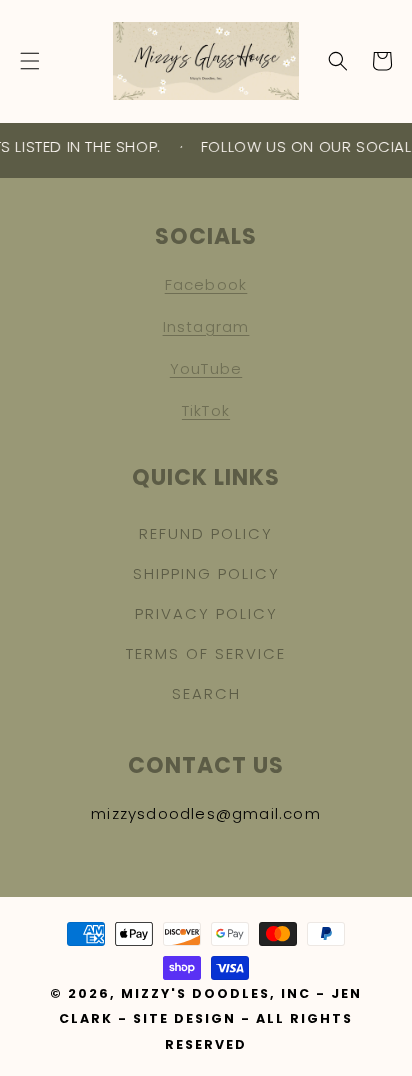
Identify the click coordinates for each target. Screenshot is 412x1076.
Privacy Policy (206, 613)
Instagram (206, 326)
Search (206, 693)
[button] (30, 61)
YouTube (206, 368)
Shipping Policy (206, 573)
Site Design (184, 1018)
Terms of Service (206, 653)
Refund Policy (206, 533)
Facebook (206, 284)
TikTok (206, 410)
